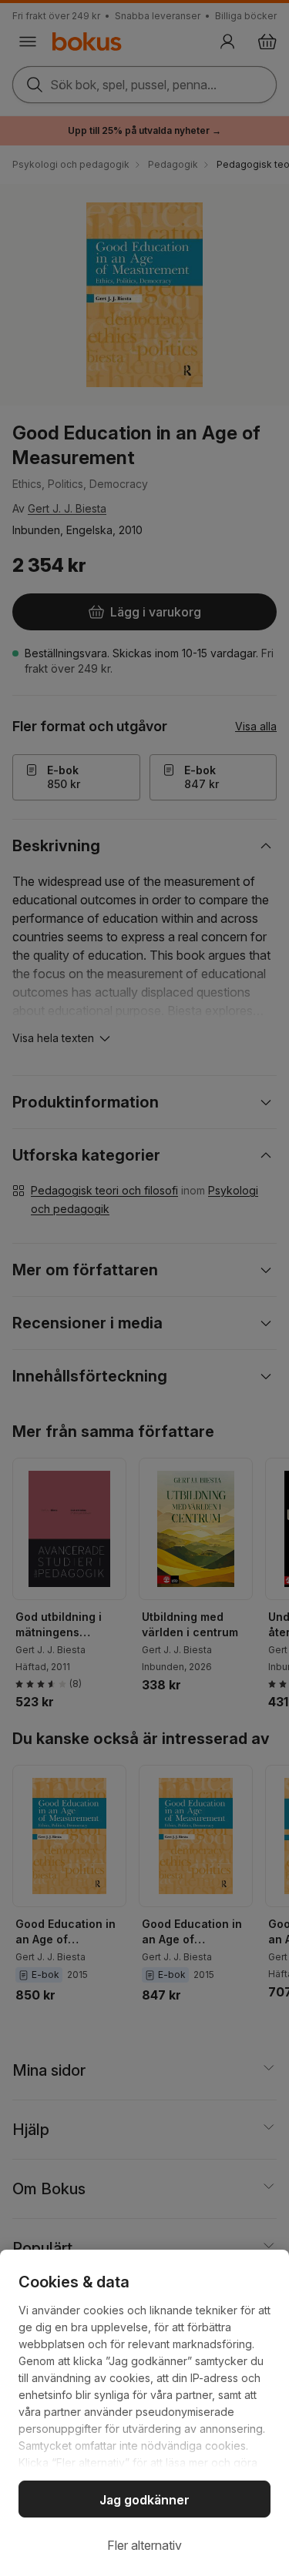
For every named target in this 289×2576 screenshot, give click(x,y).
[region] (144, 2413)
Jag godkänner (144, 2500)
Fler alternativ (144, 2545)
